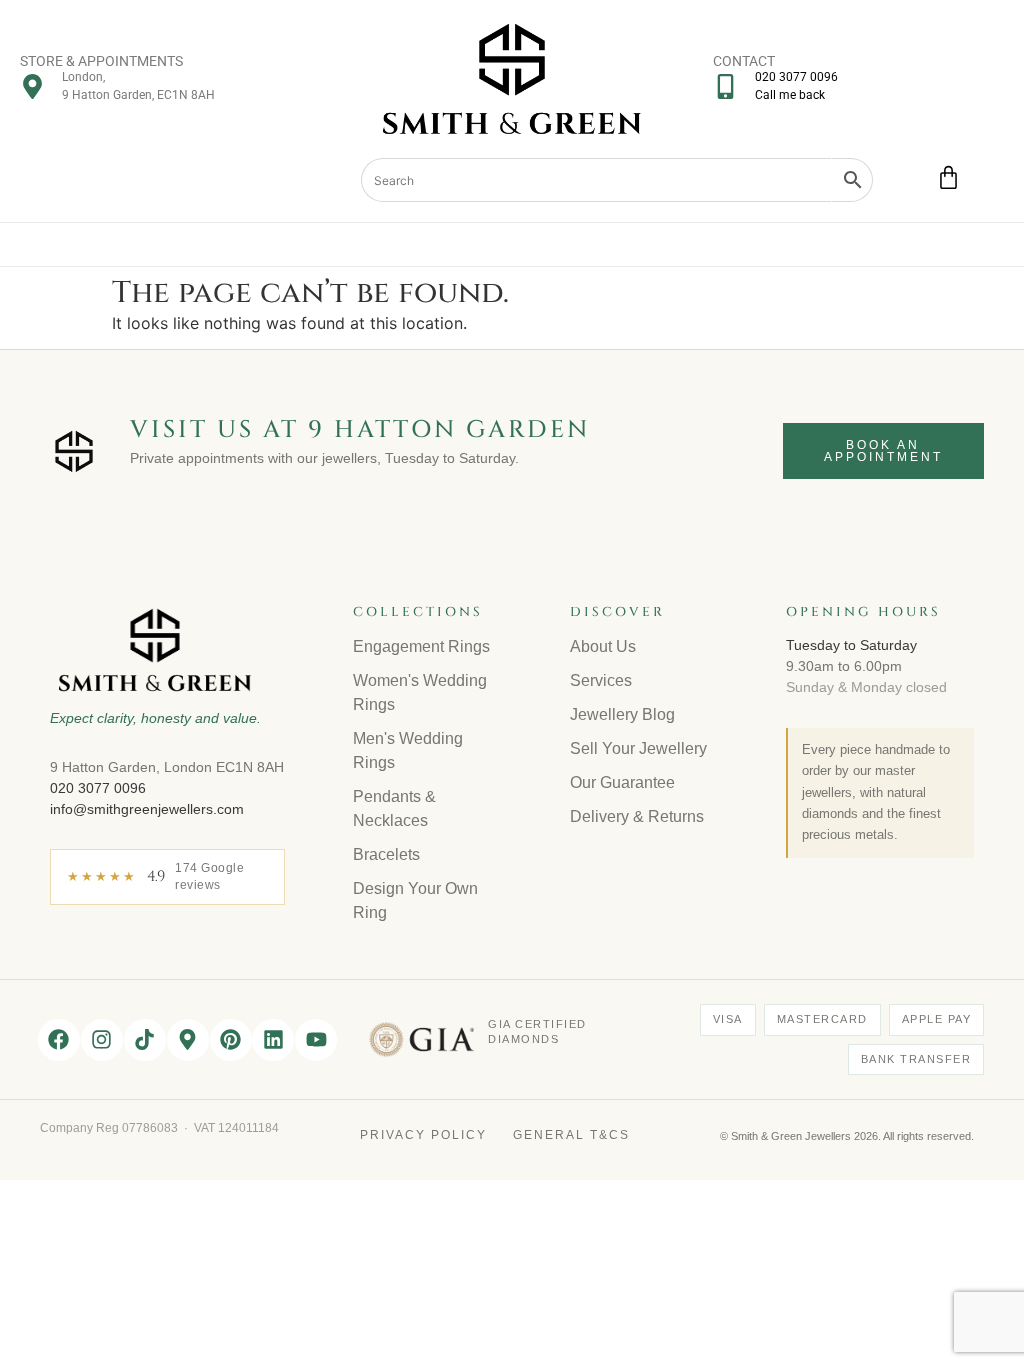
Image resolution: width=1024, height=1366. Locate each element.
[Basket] (948, 177)
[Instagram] (102, 1040)
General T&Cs (571, 1135)
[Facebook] (59, 1040)
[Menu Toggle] (512, 244)
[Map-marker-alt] (188, 1040)
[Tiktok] (145, 1040)
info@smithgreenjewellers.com (147, 809)
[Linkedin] (273, 1040)
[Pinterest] (231, 1040)
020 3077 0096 (98, 788)
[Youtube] (316, 1040)
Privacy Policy (423, 1135)
